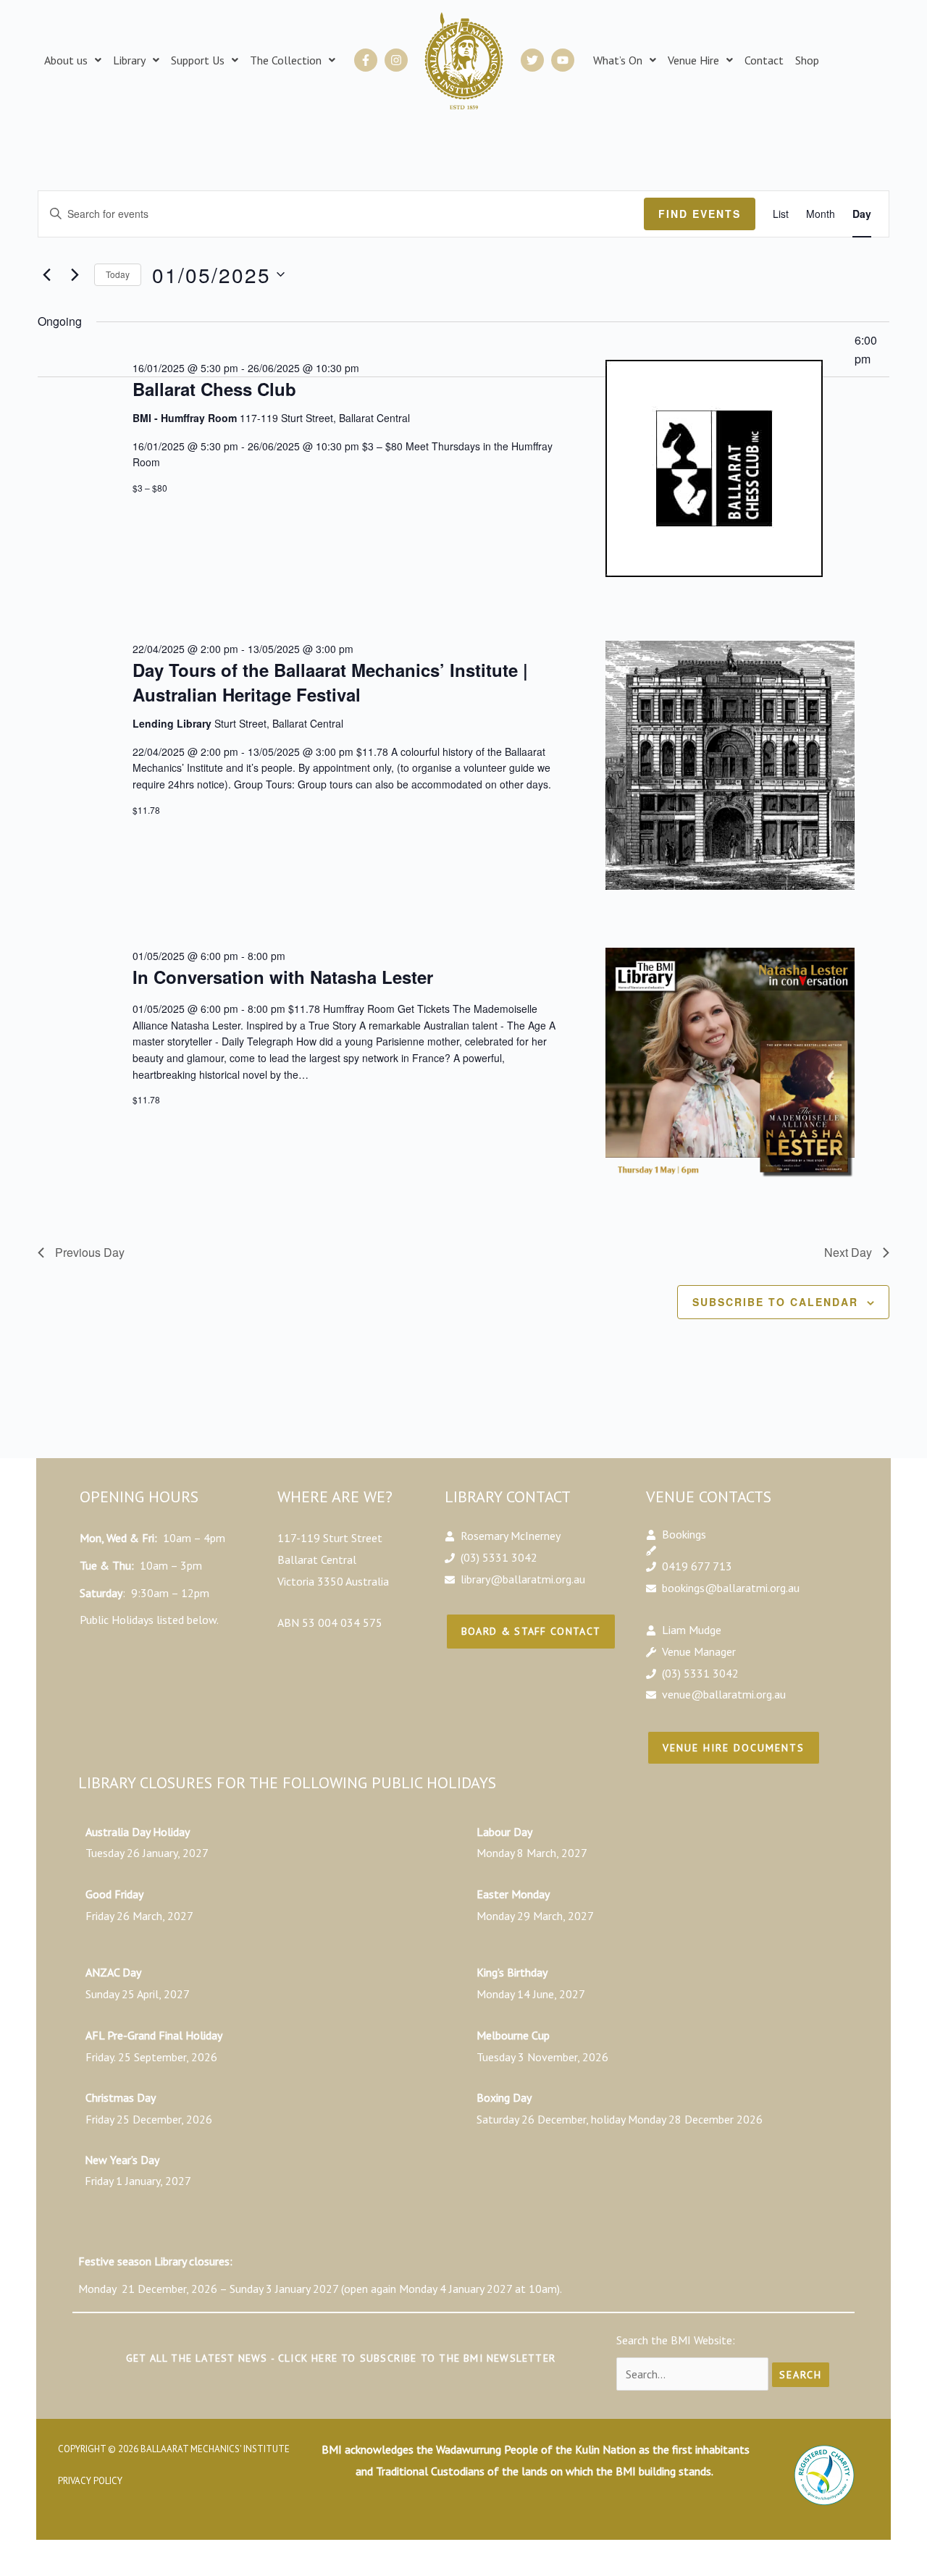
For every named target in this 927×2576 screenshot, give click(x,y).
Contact (764, 60)
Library (129, 60)
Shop (807, 60)
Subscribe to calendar (775, 1302)
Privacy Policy (90, 2481)
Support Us (198, 60)
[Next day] (75, 274)
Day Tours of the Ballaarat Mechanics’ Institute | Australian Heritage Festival (330, 682)
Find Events (700, 214)
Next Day (848, 1252)
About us (66, 60)
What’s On (618, 60)
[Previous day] (46, 274)
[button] (73, 60)
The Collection (286, 60)
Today (118, 274)
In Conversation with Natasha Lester (283, 977)
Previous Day (90, 1252)
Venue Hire (693, 60)
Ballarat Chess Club (214, 389)
